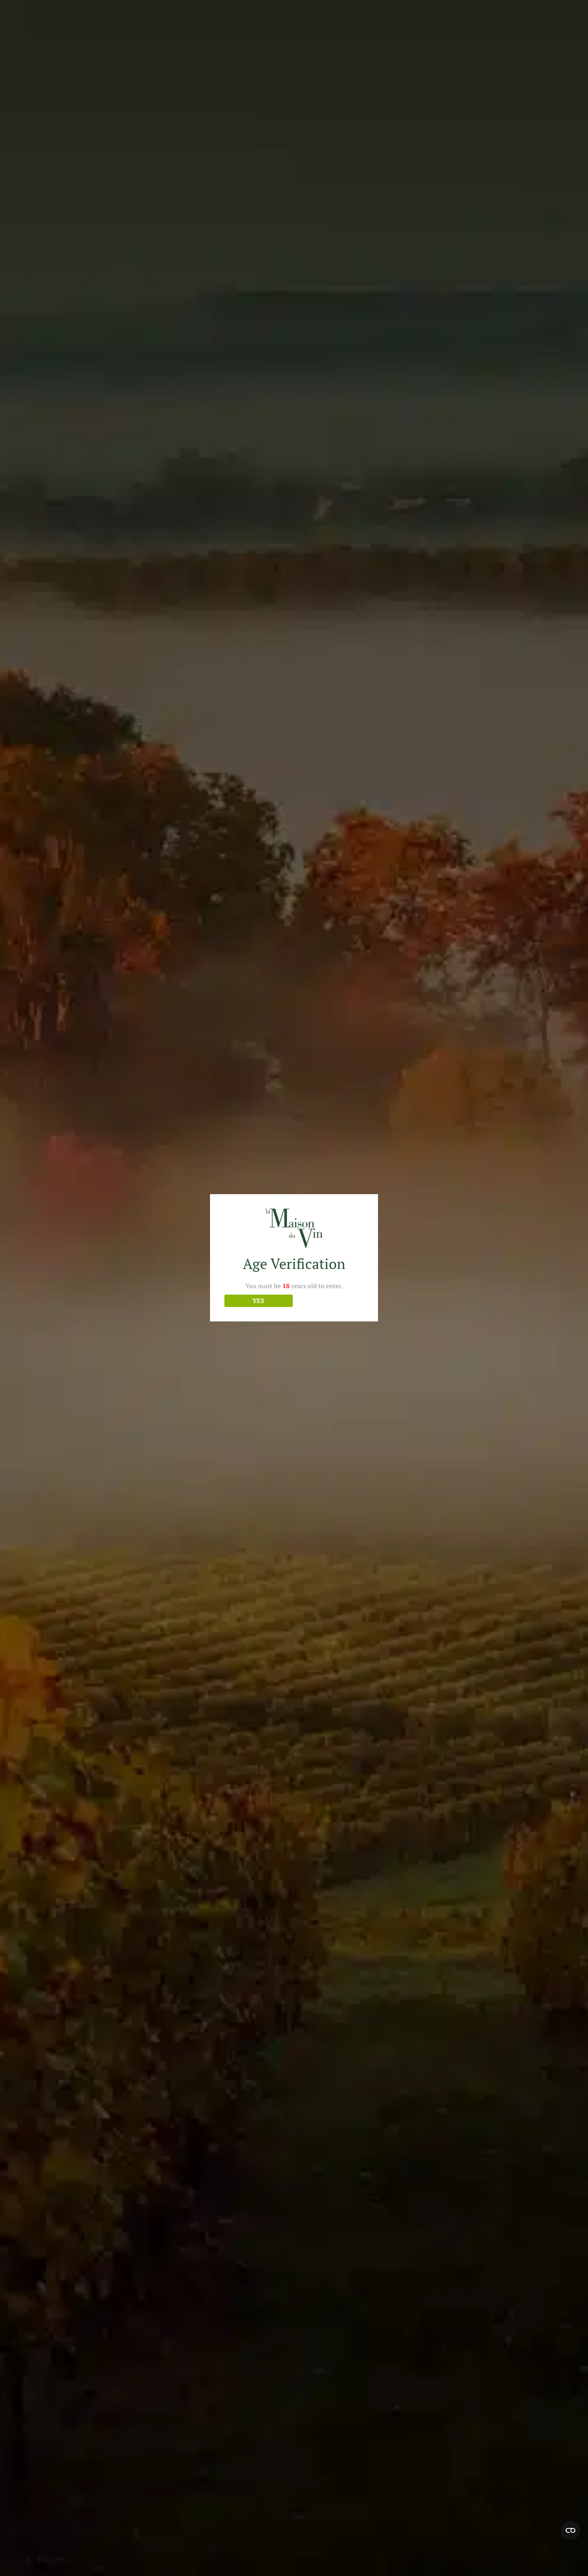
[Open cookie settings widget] (570, 2530)
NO (330, 1301)
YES (258, 1301)
